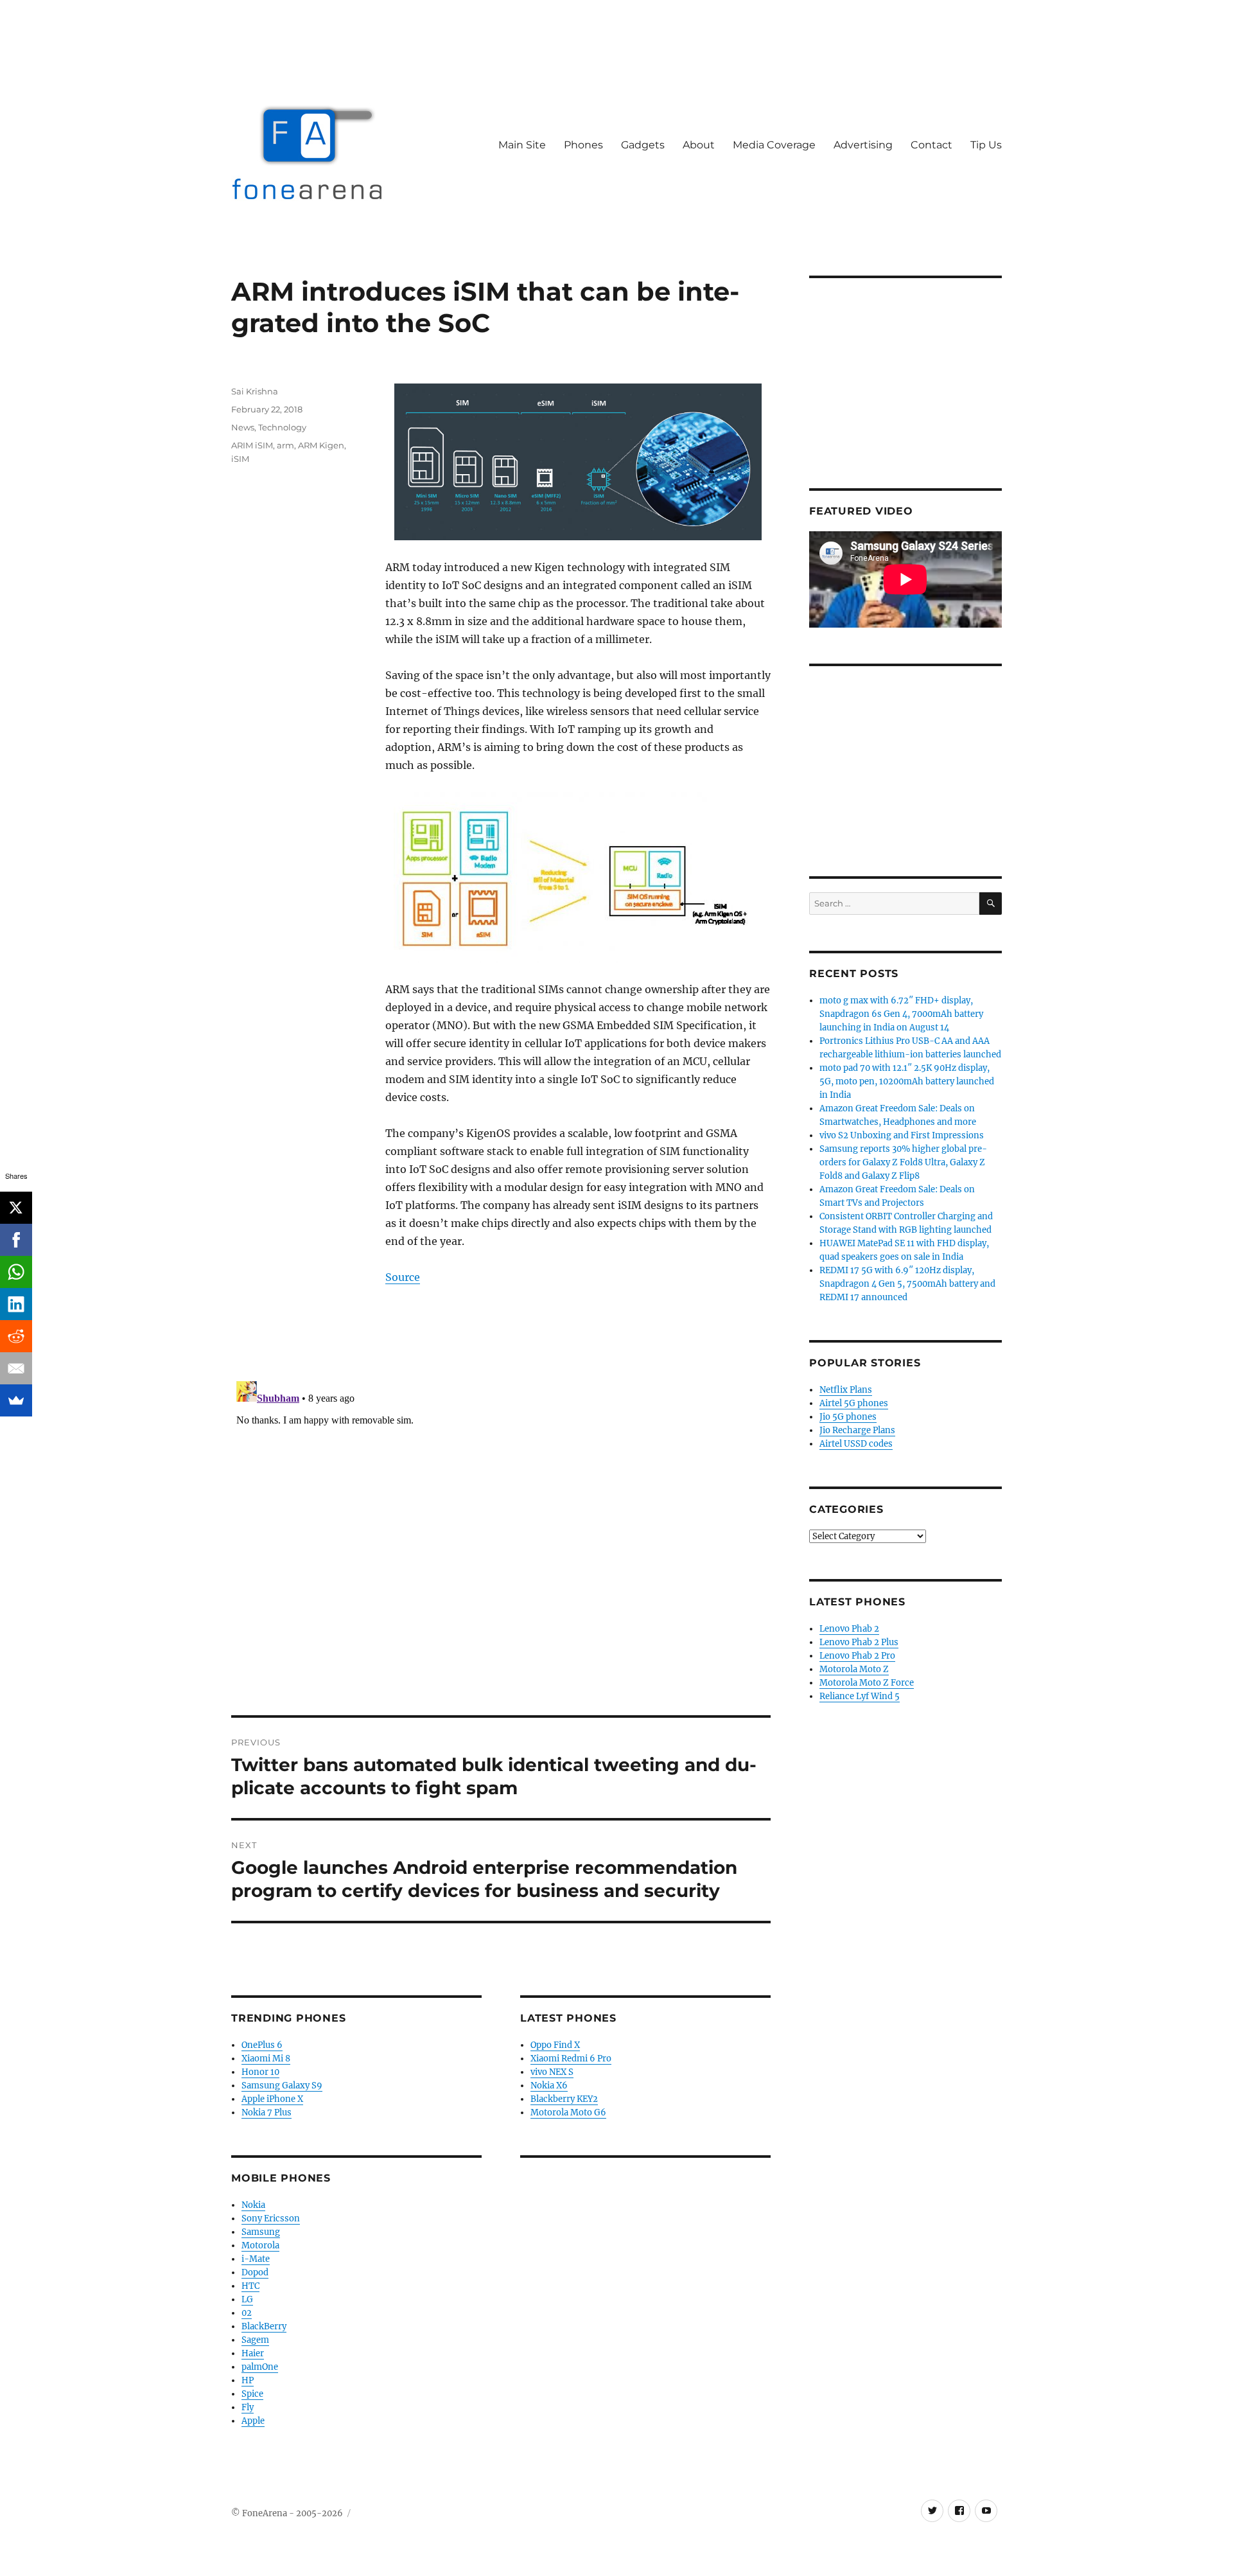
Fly (248, 2407)
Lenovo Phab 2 (849, 1629)
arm (285, 445)
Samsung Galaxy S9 (282, 2086)
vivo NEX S (552, 2072)
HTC (250, 2286)
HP (248, 2380)
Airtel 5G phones (854, 1403)
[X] (16, 1208)
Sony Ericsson (271, 2219)
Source (403, 1277)
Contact (931, 145)
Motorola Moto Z (854, 1669)
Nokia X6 (549, 2086)
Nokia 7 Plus (267, 2113)
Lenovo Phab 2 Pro (857, 1656)
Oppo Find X (555, 2045)
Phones (583, 145)
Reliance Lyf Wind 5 (860, 1696)
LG (247, 2299)
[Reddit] (16, 1336)
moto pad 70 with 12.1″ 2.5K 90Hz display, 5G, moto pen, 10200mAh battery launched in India (907, 1081)
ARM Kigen (321, 445)
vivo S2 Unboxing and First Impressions (902, 1135)
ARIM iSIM (252, 445)
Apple (253, 2421)
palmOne (260, 2367)
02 (247, 2313)
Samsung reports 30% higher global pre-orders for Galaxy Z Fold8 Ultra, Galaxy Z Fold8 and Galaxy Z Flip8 (903, 1162)
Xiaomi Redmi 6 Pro (571, 2059)
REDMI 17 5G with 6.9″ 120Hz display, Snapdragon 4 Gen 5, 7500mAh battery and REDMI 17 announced (907, 1284)
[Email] (16, 1368)
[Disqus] (501, 1537)
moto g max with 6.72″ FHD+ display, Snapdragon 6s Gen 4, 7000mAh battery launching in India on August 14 (901, 1014)
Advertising (863, 145)
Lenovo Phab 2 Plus (859, 1642)
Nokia (253, 2205)
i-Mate (256, 2259)
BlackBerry (264, 2326)
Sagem (255, 2340)
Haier (253, 2353)
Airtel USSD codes (856, 1444)
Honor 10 (260, 2072)
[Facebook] (16, 1240)
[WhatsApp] (16, 1272)
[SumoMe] (16, 1400)
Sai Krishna (255, 391)
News (243, 427)
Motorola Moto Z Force (867, 1683)
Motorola (260, 2245)
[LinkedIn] (16, 1304)
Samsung (261, 2232)
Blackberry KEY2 (564, 2099)
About (699, 145)
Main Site (522, 145)
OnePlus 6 (262, 2045)
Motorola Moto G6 (568, 2113)
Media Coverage (774, 145)
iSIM (240, 459)
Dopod (255, 2272)
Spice (252, 2394)
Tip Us (986, 145)
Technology (282, 427)
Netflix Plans (846, 1390)
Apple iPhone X (272, 2099)
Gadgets (643, 145)
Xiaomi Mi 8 (266, 2059)
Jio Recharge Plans (857, 1430)
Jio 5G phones (848, 1417)
